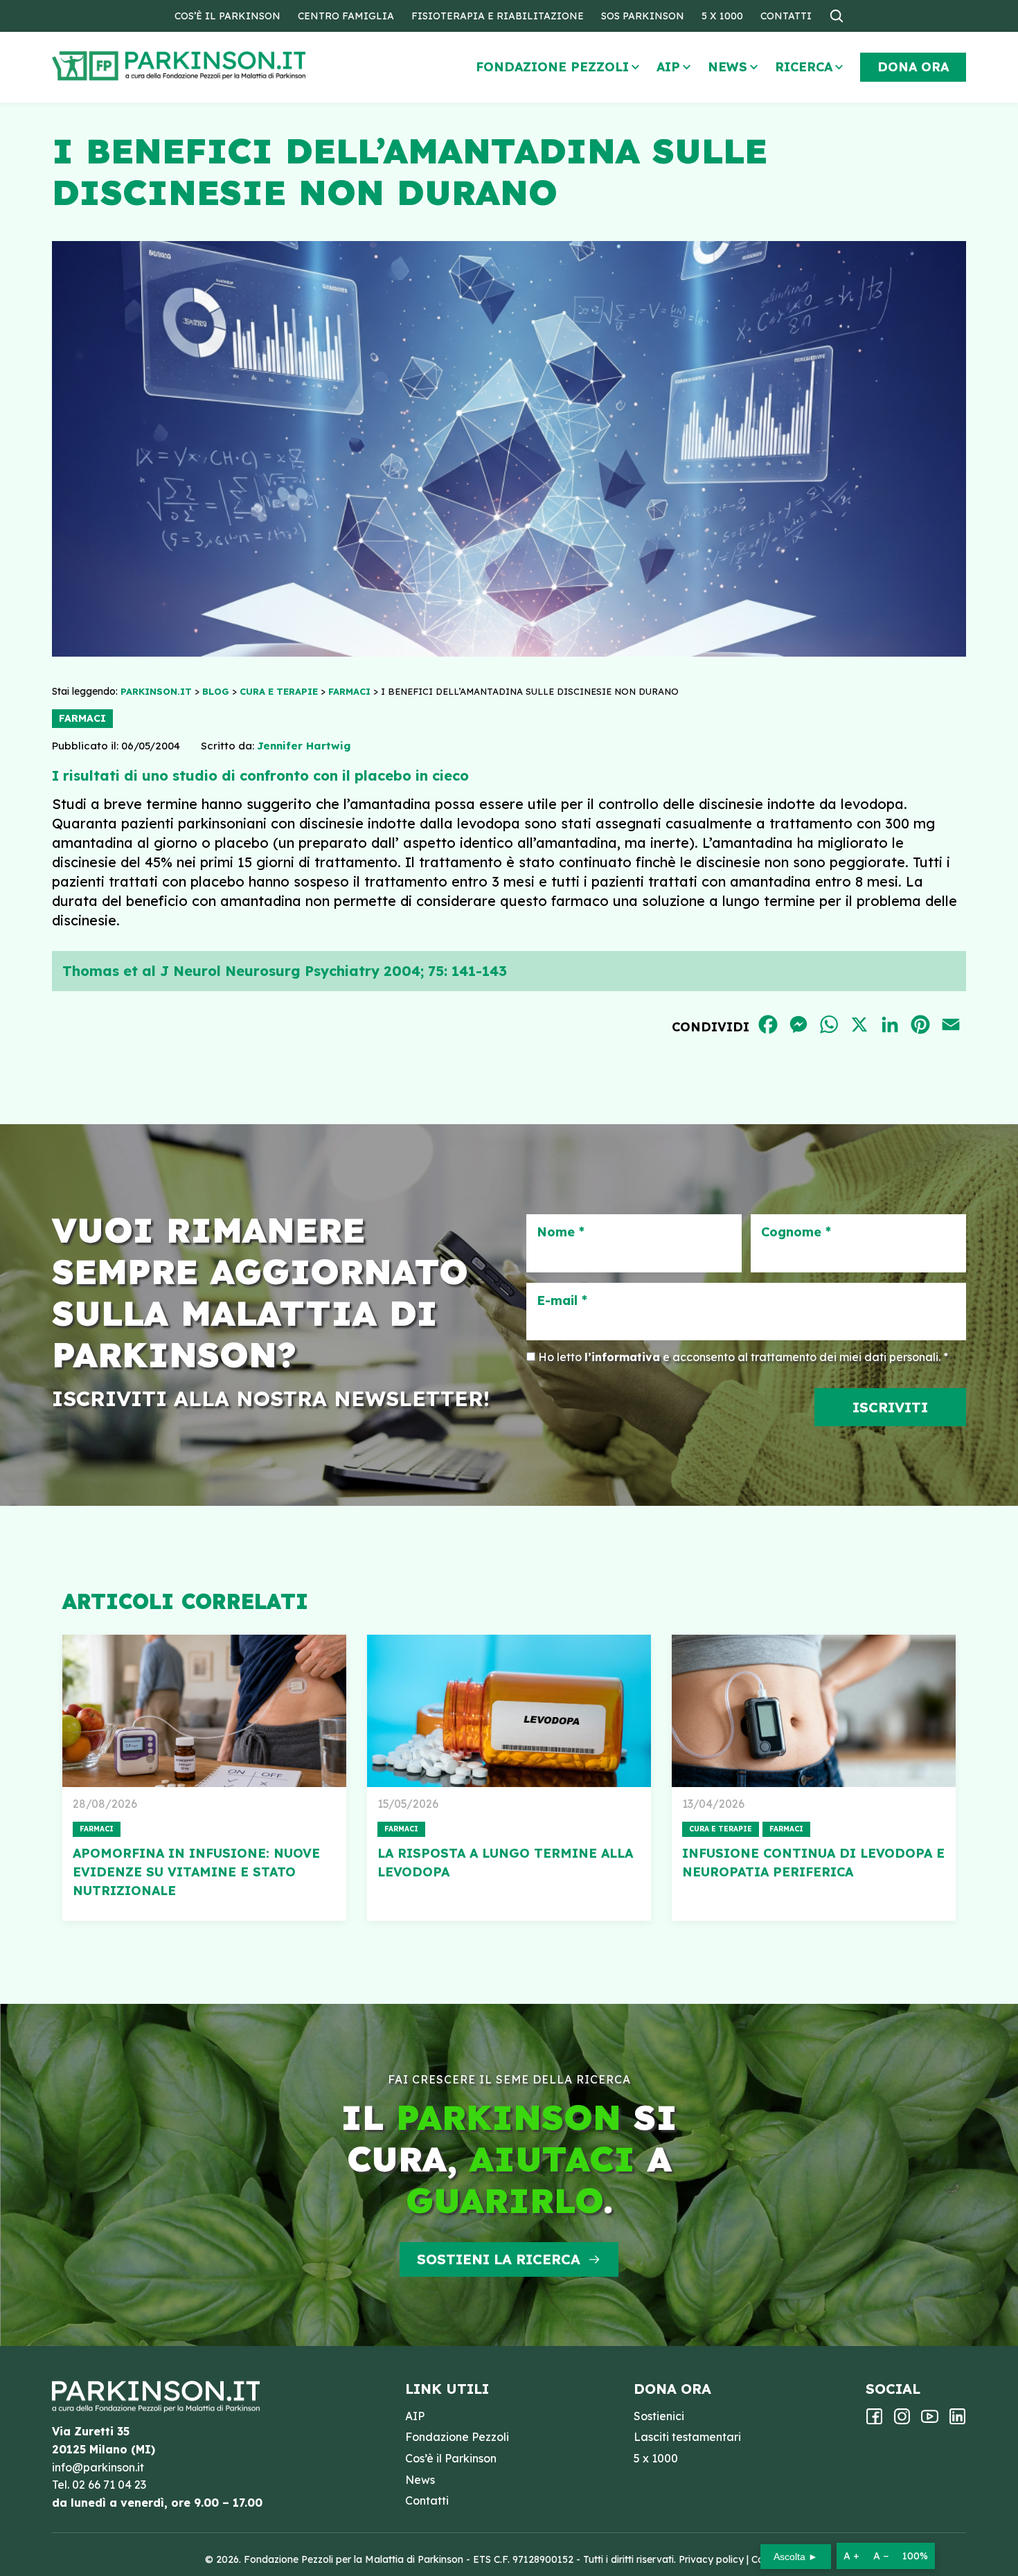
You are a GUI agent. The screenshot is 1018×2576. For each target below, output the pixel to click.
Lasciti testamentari (687, 2437)
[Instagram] (902, 2421)
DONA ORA (913, 67)
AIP (668, 67)
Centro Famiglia (346, 16)
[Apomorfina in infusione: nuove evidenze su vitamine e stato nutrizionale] (204, 1711)
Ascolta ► (796, 2557)
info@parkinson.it (98, 2467)
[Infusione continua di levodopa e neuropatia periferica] (814, 1711)
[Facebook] (874, 2421)
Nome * (561, 1232)
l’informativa (622, 1357)
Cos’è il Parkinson (227, 16)
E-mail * (562, 1301)
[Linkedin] (957, 2421)
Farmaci (82, 718)
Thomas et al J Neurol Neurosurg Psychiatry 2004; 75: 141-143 (285, 971)
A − (881, 2556)
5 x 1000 (722, 16)
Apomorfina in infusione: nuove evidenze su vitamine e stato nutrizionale (196, 1872)
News (727, 67)
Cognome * (796, 1232)
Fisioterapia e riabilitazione (498, 16)
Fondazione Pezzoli (552, 67)
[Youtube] (930, 2421)
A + (851, 2556)
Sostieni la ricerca (499, 2259)
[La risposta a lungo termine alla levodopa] (509, 1711)
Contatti (786, 16)
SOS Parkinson (643, 16)
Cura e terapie (721, 1829)
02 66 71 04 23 (109, 2485)
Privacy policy (711, 2559)
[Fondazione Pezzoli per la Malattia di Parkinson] (219, 66)
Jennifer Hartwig (304, 746)
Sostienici (659, 2416)
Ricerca (804, 67)
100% (915, 2556)
